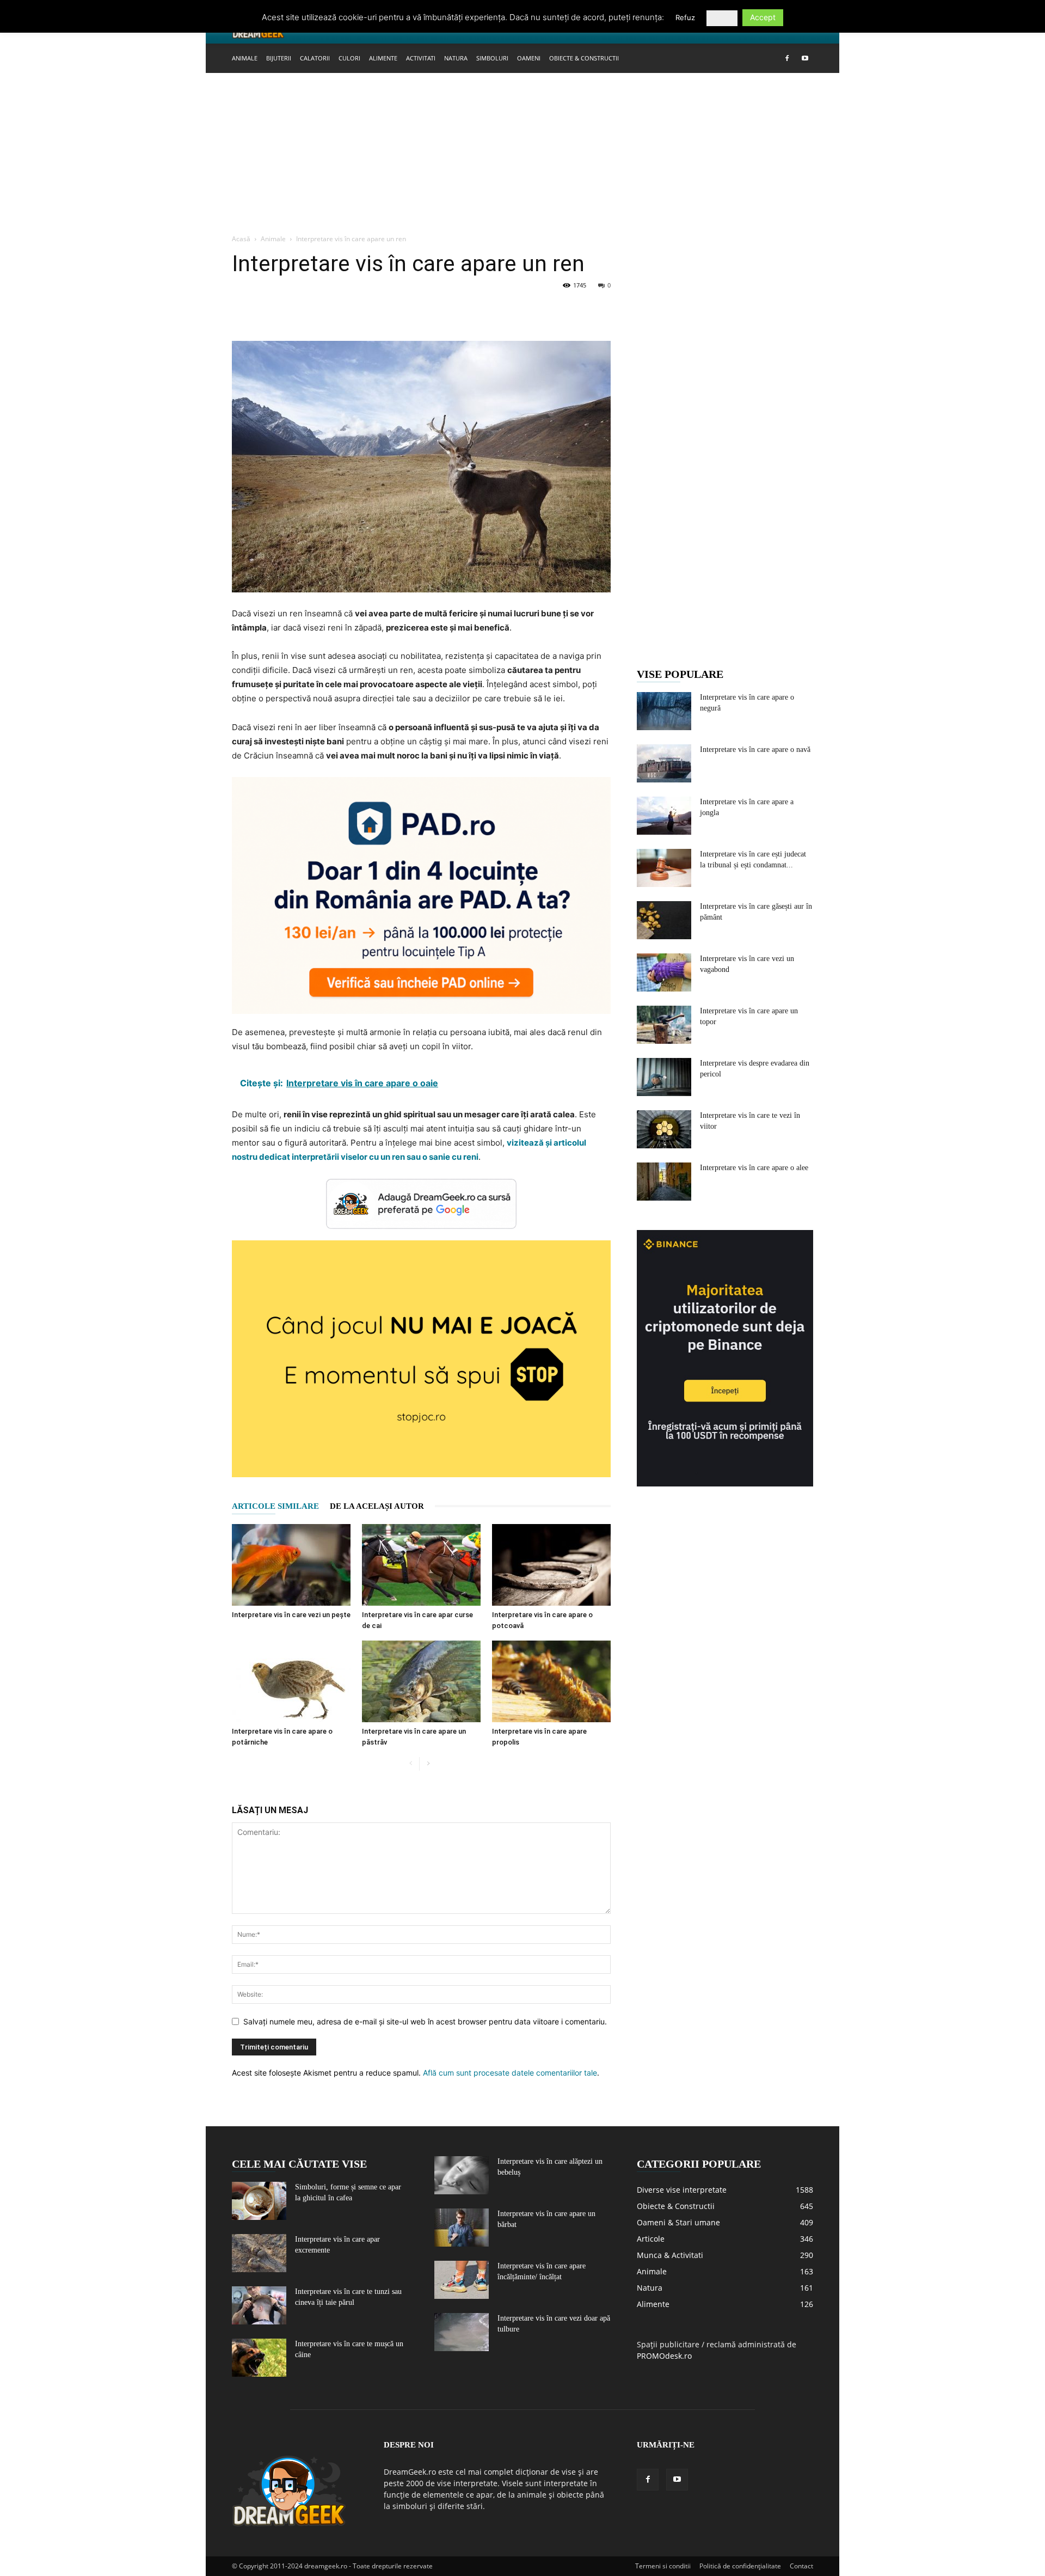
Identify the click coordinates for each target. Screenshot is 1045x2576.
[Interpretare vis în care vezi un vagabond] (664, 972)
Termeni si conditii (663, 2566)
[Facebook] (787, 58)
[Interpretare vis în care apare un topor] (664, 1025)
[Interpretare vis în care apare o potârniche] (291, 1681)
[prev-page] (411, 1764)
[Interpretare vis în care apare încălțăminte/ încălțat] (462, 2280)
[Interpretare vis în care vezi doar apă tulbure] (462, 2332)
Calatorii (315, 58)
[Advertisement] (522, 154)
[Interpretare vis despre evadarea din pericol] (664, 1077)
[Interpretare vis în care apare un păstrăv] (421, 1681)
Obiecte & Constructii (584, 58)
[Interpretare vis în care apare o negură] (664, 711)
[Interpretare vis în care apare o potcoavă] (551, 1565)
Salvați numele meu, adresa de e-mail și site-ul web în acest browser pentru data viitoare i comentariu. (425, 2021)
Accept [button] (763, 17)
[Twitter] (268, 310)
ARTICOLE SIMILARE (275, 1506)
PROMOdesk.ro (664, 2356)
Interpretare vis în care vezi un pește (291, 1615)
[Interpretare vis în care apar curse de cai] (421, 1565)
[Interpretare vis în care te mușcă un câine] (259, 2358)
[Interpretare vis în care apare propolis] (551, 1681)
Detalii (722, 18)
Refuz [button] (685, 17)
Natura (456, 58)
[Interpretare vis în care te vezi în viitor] (664, 1129)
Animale (245, 58)
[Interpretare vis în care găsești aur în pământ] (664, 920)
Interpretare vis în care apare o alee (754, 1168)
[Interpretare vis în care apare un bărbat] (462, 2228)
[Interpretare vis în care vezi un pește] (291, 1565)
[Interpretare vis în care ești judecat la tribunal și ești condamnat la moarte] (664, 868)
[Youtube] (805, 58)
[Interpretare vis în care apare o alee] (664, 1182)
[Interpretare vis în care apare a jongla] (664, 816)
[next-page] (428, 1764)
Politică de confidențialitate (740, 2566)
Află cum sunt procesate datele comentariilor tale (510, 2073)
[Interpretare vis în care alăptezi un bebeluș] (462, 2175)
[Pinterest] (293, 310)
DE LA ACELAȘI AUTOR (377, 1506)
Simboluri (492, 58)
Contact (801, 2566)
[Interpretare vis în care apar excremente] (259, 2253)
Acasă (241, 239)
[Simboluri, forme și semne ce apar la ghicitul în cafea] (259, 2201)
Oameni (529, 58)
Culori (349, 58)
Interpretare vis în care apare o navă (755, 749)
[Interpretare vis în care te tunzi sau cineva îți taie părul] (259, 2305)
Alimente (383, 58)
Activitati (421, 58)
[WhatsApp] (318, 310)
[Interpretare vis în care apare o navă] (664, 763)
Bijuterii (279, 58)
